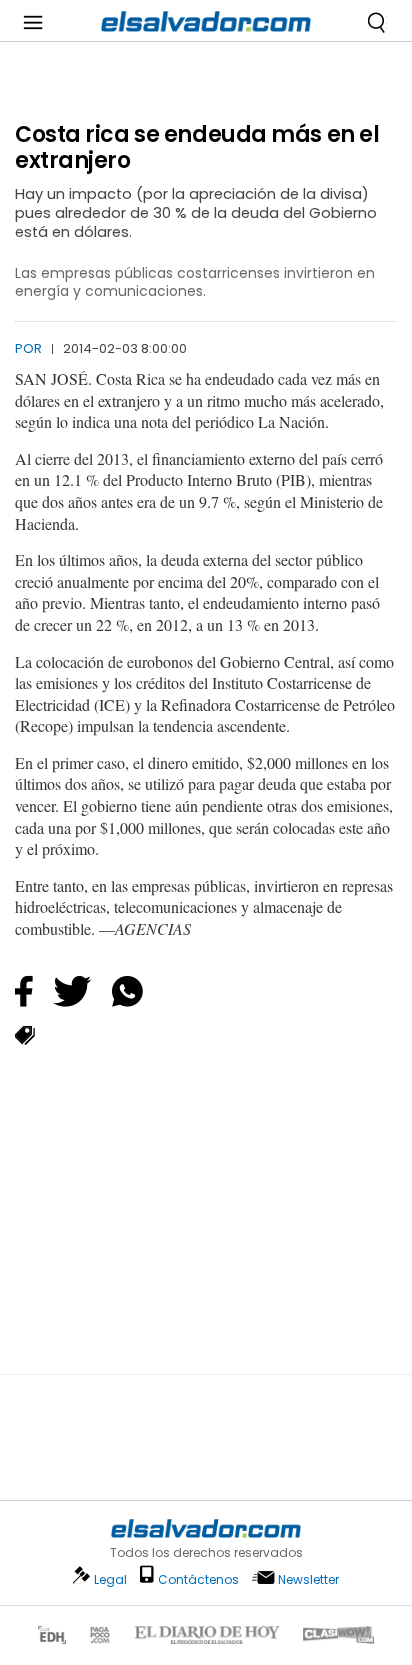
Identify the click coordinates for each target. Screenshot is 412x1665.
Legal (110, 1579)
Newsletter (308, 1579)
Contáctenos (198, 1579)
